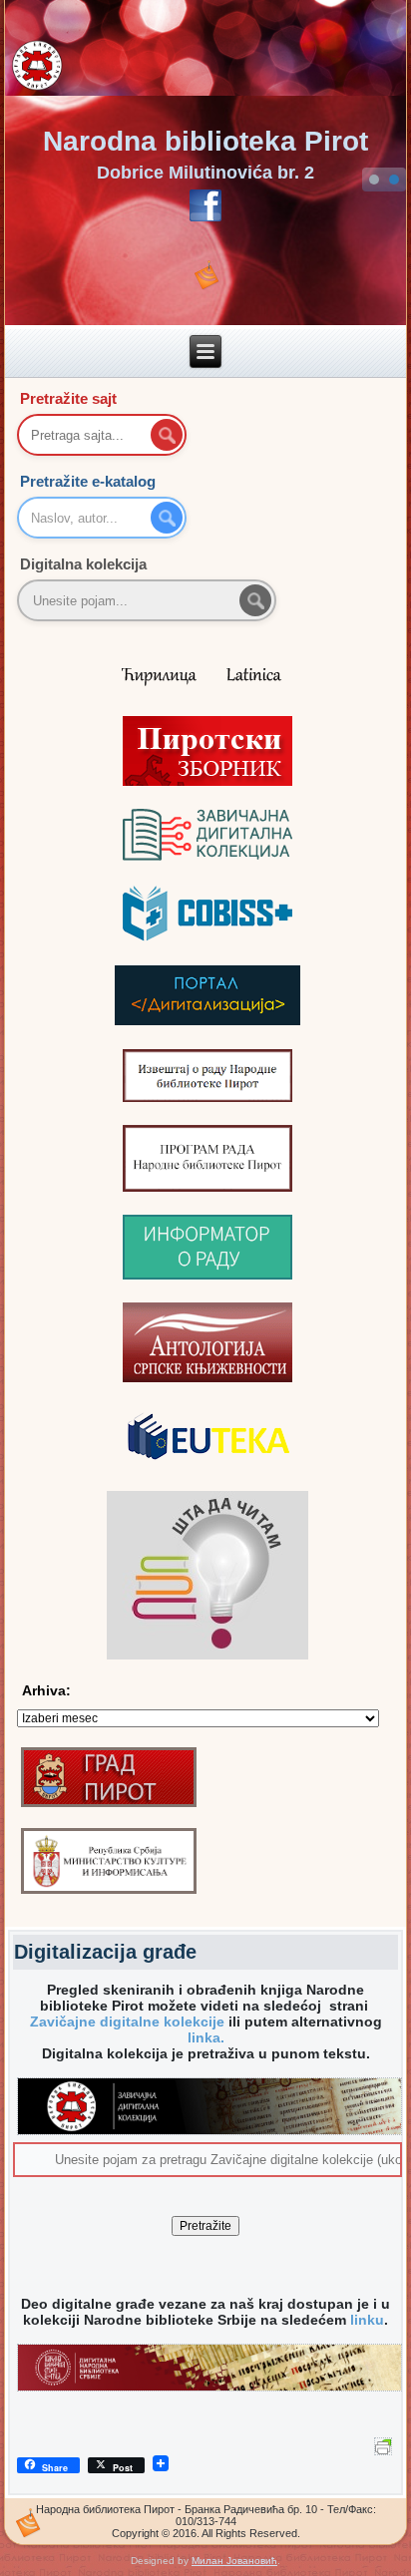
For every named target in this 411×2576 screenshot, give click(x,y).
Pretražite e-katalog (88, 481)
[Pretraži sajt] (167, 435)
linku (367, 2320)
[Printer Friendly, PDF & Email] (386, 2444)
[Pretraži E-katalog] (167, 518)
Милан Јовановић (234, 2561)
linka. (206, 2037)
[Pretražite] (255, 600)
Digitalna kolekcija (83, 564)
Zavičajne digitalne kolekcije (127, 2022)
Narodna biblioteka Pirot (205, 141)
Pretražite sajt (68, 398)
